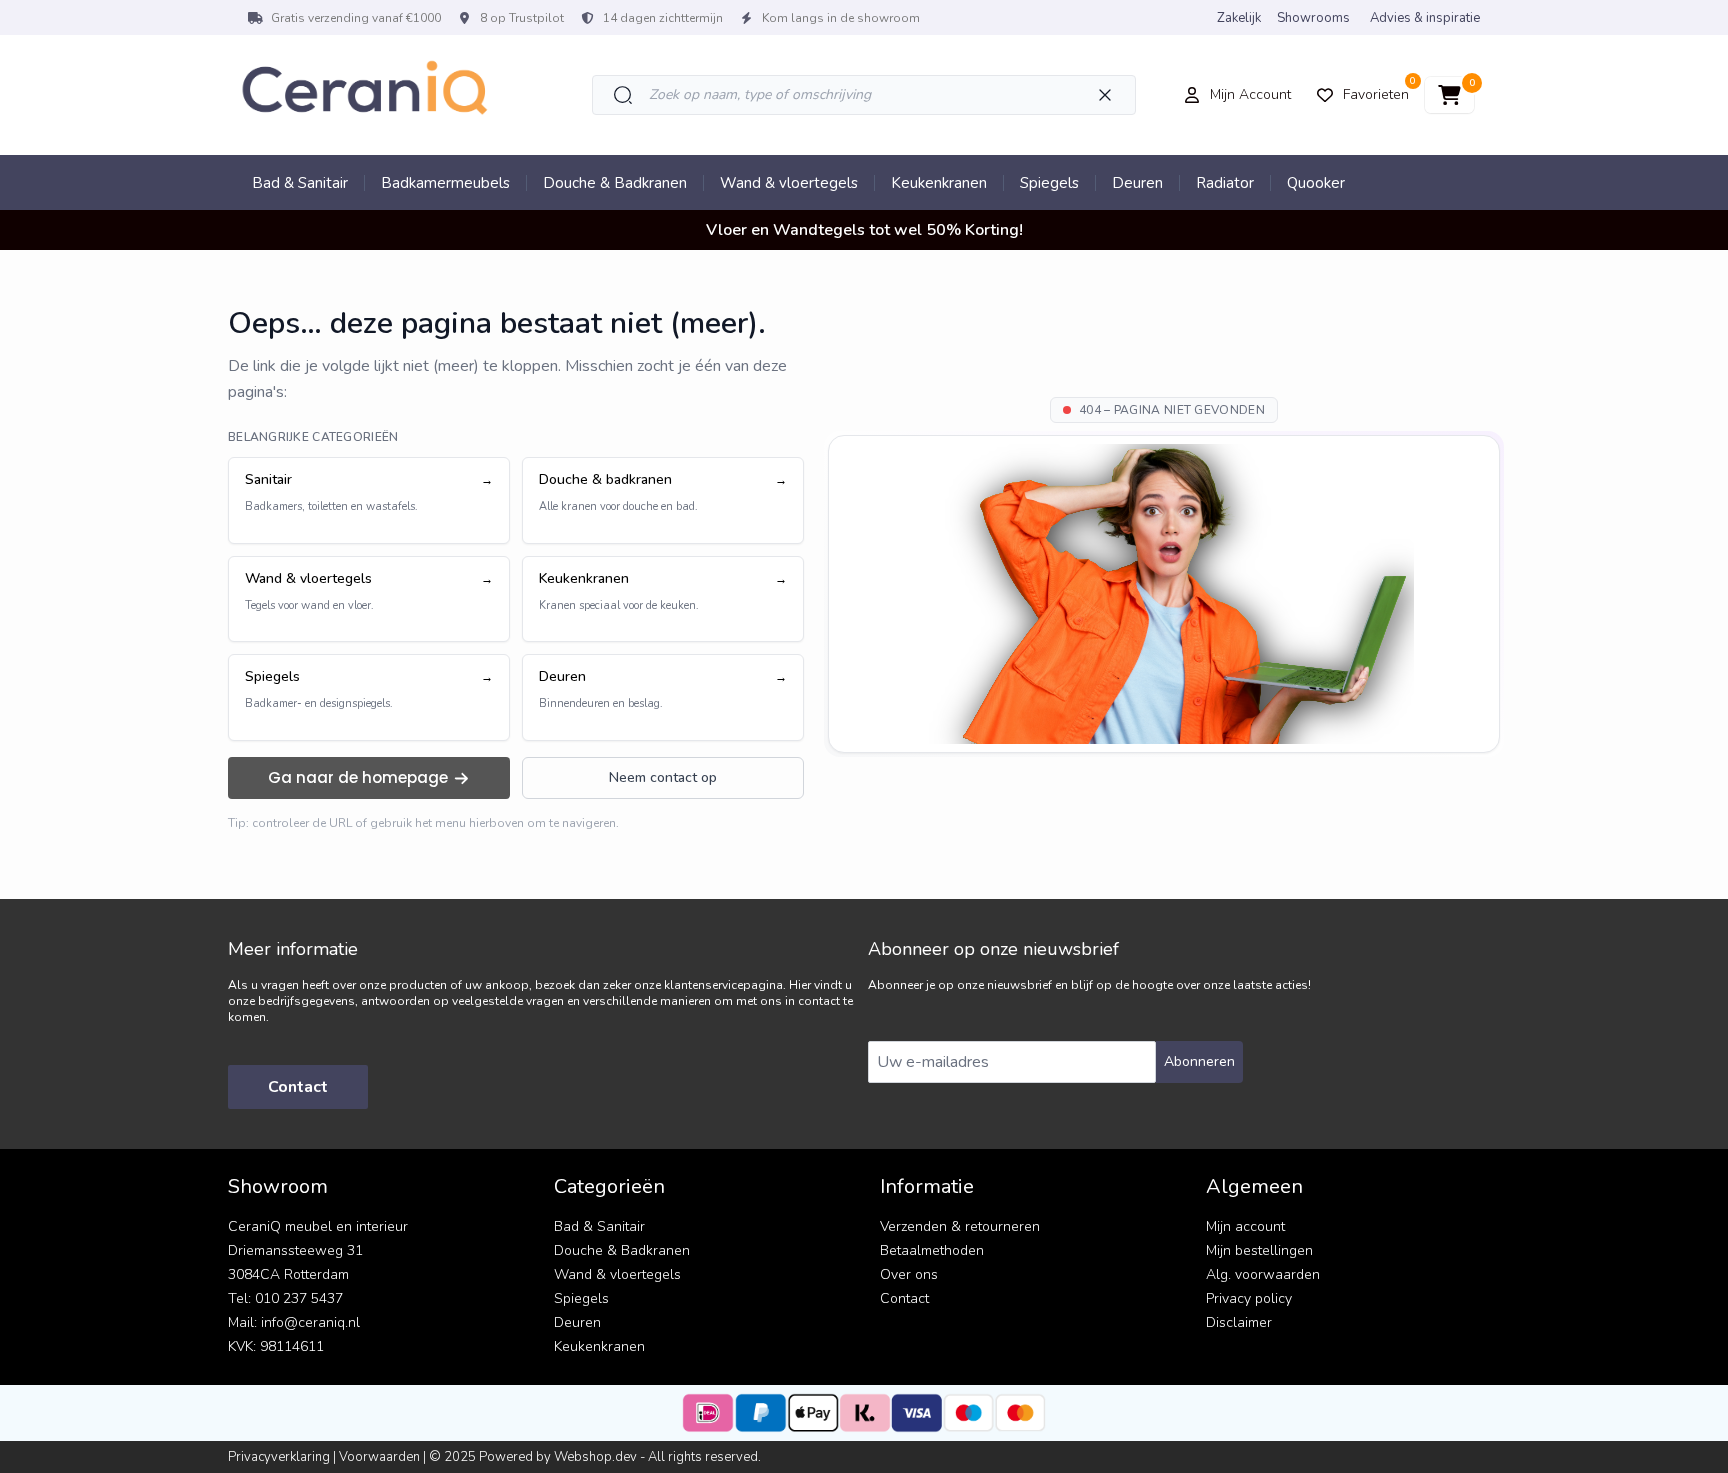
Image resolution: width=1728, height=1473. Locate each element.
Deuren (1137, 183)
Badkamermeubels (445, 183)
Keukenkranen (939, 183)
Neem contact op (663, 777)
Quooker (1316, 183)
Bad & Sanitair (300, 183)
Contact (298, 1087)
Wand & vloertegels (789, 183)
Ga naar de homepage (358, 777)
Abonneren (1199, 1061)
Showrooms (1313, 18)
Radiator (1225, 183)
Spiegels (1049, 183)
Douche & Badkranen (615, 183)
